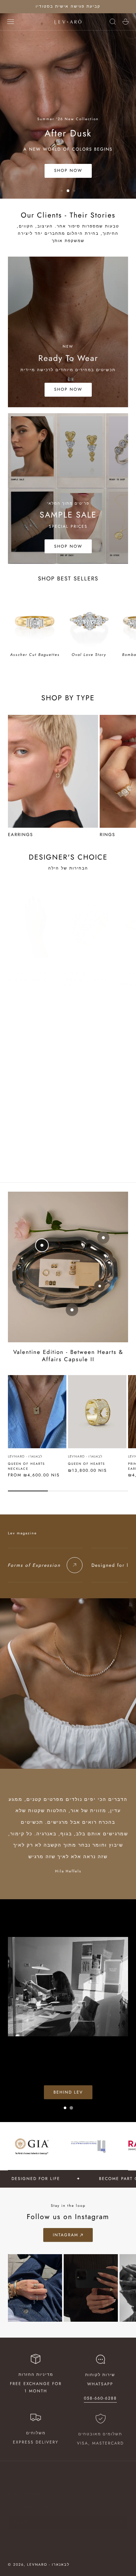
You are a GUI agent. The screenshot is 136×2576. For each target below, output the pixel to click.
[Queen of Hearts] (97, 1412)
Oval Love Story (89, 655)
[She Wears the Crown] (35, 924)
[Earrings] (53, 771)
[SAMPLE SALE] (68, 489)
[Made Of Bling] (90, 924)
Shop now (68, 171)
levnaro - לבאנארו (25, 966)
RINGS (107, 835)
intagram (66, 2235)
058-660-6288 (100, 2398)
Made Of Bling (79, 973)
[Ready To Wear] (68, 332)
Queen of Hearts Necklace (26, 1466)
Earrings (20, 835)
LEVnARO (72, 966)
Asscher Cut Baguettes (35, 655)
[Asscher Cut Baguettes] (35, 621)
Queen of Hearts (86, 1464)
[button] (11, 22)
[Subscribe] (121, 2512)
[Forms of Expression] (75, 1565)
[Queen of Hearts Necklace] (37, 1412)
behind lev (68, 2083)
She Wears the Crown (32, 973)
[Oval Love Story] (89, 621)
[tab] (62, 191)
